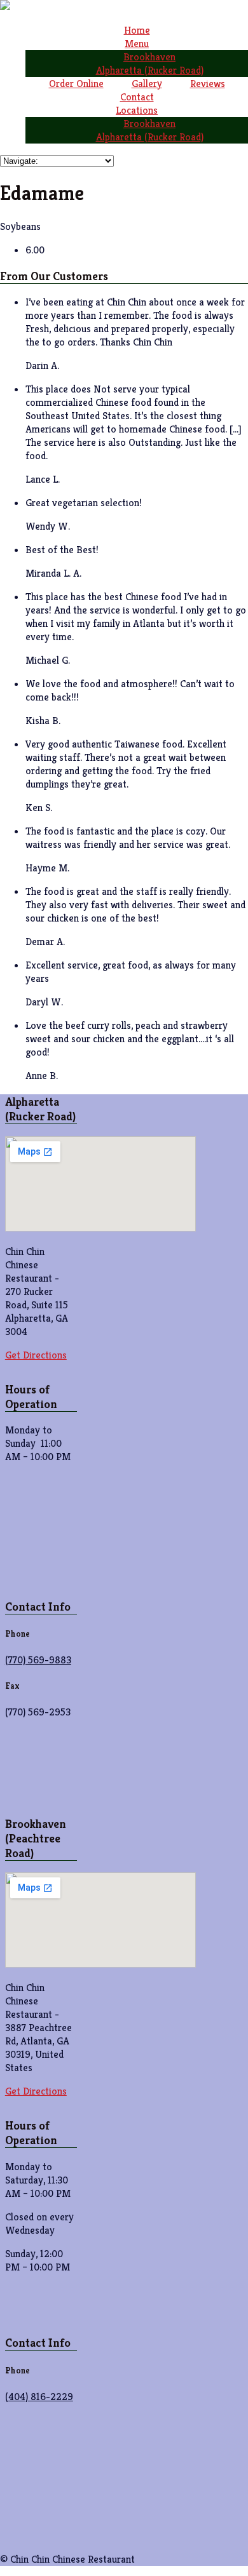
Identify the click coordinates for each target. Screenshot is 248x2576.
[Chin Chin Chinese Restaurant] (5, 7)
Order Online (76, 84)
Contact (137, 97)
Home (137, 30)
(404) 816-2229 (39, 2397)
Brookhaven (149, 57)
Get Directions (36, 1355)
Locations (137, 110)
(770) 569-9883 (38, 1660)
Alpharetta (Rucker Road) (150, 70)
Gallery (147, 84)
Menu (137, 44)
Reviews (208, 84)
